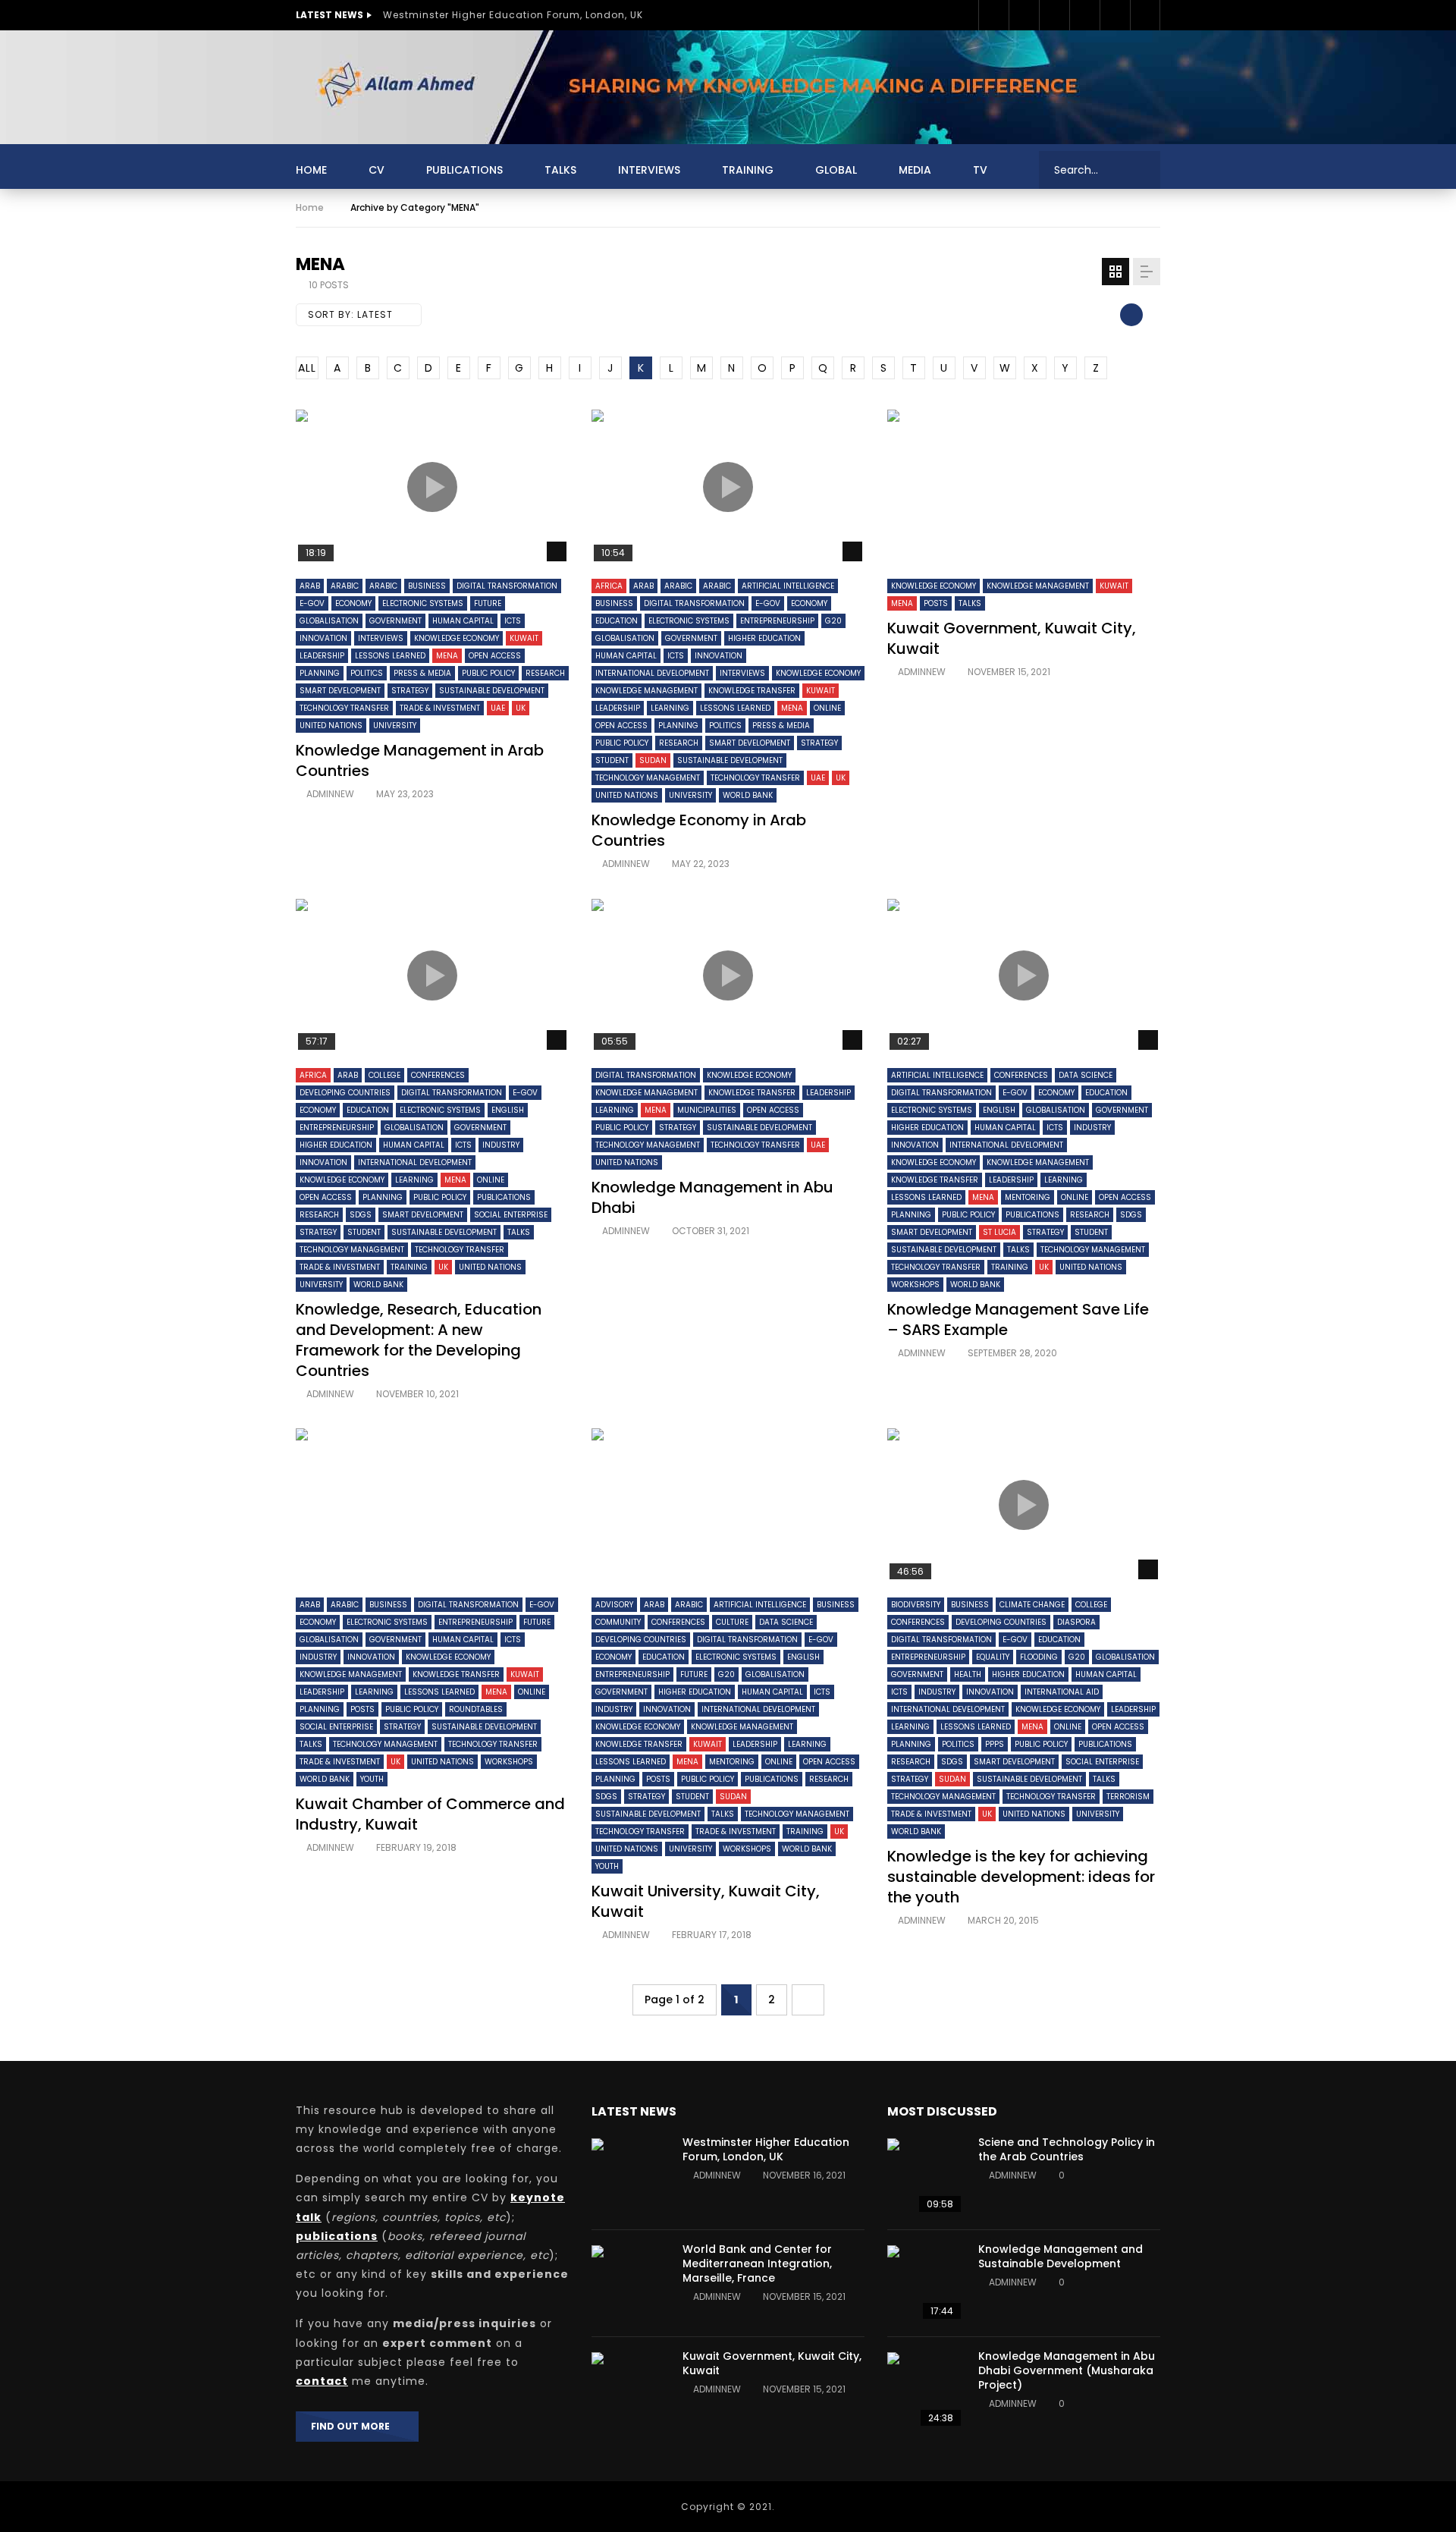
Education (617, 621)
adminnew (330, 794)
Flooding (1039, 1657)
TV (980, 170)
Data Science (1086, 1075)
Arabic (345, 586)
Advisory (614, 1605)
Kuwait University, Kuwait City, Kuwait (706, 1901)
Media (915, 170)
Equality (993, 1657)
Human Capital (463, 621)
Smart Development (340, 691)
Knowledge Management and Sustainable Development (1061, 2256)
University (395, 726)
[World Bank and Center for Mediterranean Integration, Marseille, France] (629, 2283)
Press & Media (422, 673)
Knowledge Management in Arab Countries (420, 760)
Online (827, 708)
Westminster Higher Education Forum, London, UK (513, 15)
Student (612, 760)
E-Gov (312, 603)
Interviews (649, 170)
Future (488, 603)
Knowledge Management (646, 691)
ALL (307, 368)
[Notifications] (1145, 15)
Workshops (915, 1285)
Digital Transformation (507, 586)
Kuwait (524, 638)
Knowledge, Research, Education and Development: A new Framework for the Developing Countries (419, 1340)
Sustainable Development (492, 691)
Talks (560, 170)
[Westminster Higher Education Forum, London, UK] (629, 2176)
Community (618, 1622)
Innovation (323, 638)
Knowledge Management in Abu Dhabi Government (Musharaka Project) (1067, 2370)
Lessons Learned (390, 656)
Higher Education (764, 638)
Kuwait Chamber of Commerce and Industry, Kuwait (430, 1814)
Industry (501, 1145)
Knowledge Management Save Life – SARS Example (1018, 1319)
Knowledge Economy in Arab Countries (699, 830)
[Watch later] (1115, 15)
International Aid (1062, 1692)
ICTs (513, 621)
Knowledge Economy (457, 638)
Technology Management (648, 778)
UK (521, 708)
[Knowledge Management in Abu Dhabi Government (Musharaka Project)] (925, 2390)
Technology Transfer (344, 708)
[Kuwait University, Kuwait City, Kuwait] (728, 1505)
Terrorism (1128, 1797)
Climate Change (1032, 1605)
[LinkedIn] (1054, 15)
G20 (833, 621)
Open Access (495, 656)
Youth (372, 1779)
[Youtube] (1084, 15)
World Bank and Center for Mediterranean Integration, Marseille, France (757, 2263)
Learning (670, 708)
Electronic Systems (423, 603)
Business (427, 586)
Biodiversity (916, 1605)
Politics (367, 673)
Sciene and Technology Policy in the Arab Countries (1067, 2149)
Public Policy (488, 673)
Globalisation (329, 621)
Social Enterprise (511, 1215)
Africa (609, 586)
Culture (732, 1622)
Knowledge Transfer (752, 691)
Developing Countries (345, 1093)
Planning (320, 673)
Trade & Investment (440, 708)
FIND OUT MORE (354, 2426)
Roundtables (476, 1709)
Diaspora (1076, 1622)
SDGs (361, 1215)
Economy (353, 603)
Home (311, 170)
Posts (936, 603)
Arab (310, 586)
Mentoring (1028, 1197)
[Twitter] (1024, 15)
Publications (464, 170)
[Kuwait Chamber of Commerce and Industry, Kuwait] (432, 1505)
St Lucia (999, 1232)
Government (395, 621)
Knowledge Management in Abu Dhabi (712, 1197)
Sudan (653, 760)
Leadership (322, 656)
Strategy (410, 691)
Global (836, 170)
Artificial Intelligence (788, 586)
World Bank (748, 795)
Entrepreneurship (777, 621)
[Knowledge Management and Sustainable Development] (925, 2283)
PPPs (995, 1744)
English (508, 1110)
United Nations (331, 726)
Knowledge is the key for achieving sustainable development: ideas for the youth (1021, 1877)
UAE (498, 708)
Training (748, 170)
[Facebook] (993, 15)
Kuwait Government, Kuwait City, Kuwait (1012, 638)
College (384, 1075)
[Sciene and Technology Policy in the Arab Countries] (925, 2176)
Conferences (438, 1075)
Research (545, 673)
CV (377, 170)
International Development (652, 673)
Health (968, 1674)
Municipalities (707, 1110)
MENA (447, 656)
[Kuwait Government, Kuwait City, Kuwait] (1024, 487)
